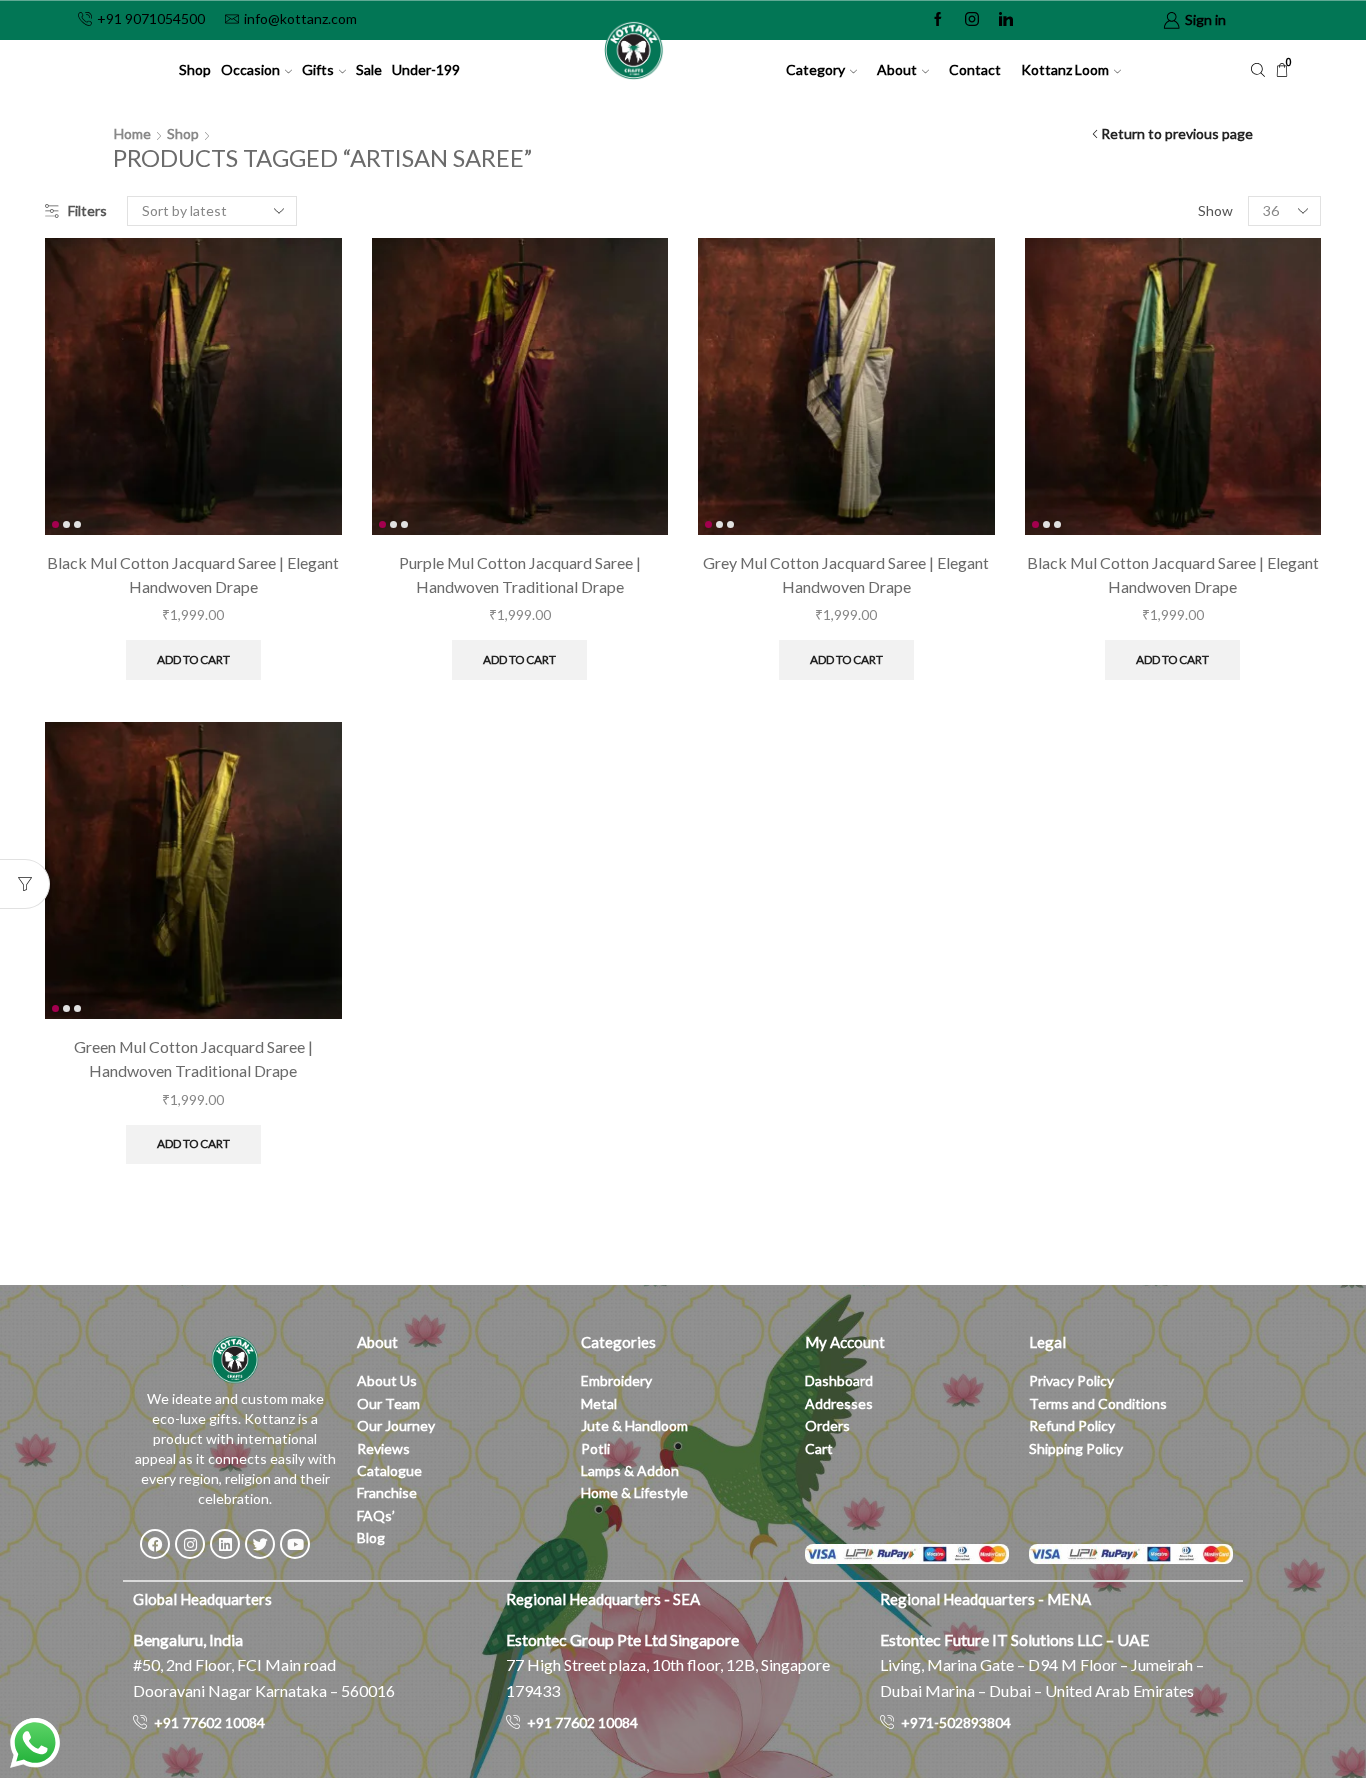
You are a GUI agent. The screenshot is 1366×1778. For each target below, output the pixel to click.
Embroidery (616, 1380)
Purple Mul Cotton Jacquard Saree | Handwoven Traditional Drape (520, 574)
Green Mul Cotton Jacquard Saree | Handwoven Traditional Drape (193, 1058)
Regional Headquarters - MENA (985, 1599)
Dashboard (839, 1380)
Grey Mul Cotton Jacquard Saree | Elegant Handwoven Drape (846, 574)
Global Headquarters (202, 1599)
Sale (369, 69)
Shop (195, 69)
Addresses (839, 1403)
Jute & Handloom (634, 1425)
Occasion (250, 69)
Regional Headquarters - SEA (603, 1599)
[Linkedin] (1006, 20)
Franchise (388, 1492)
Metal (599, 1403)
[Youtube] (295, 1544)
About (897, 69)
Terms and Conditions (1098, 1403)
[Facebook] (938, 20)
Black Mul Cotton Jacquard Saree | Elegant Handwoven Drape (193, 574)
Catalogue (389, 1470)
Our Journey (396, 1425)
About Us (387, 1380)
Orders (827, 1425)
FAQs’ (377, 1515)
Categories (618, 1342)
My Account (845, 1342)
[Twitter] (260, 1544)
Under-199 (426, 69)
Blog (371, 1537)
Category (815, 69)
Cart (819, 1448)
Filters (87, 210)
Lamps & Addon (630, 1470)
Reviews (383, 1448)
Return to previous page (1177, 133)
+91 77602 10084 (209, 1722)
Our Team (388, 1403)
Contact (975, 69)
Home (132, 133)
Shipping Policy (1076, 1448)
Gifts (318, 69)
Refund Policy (1072, 1425)
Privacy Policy (1071, 1380)
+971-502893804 (956, 1722)
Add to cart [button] (193, 659)
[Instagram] (972, 20)
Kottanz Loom (1065, 69)
